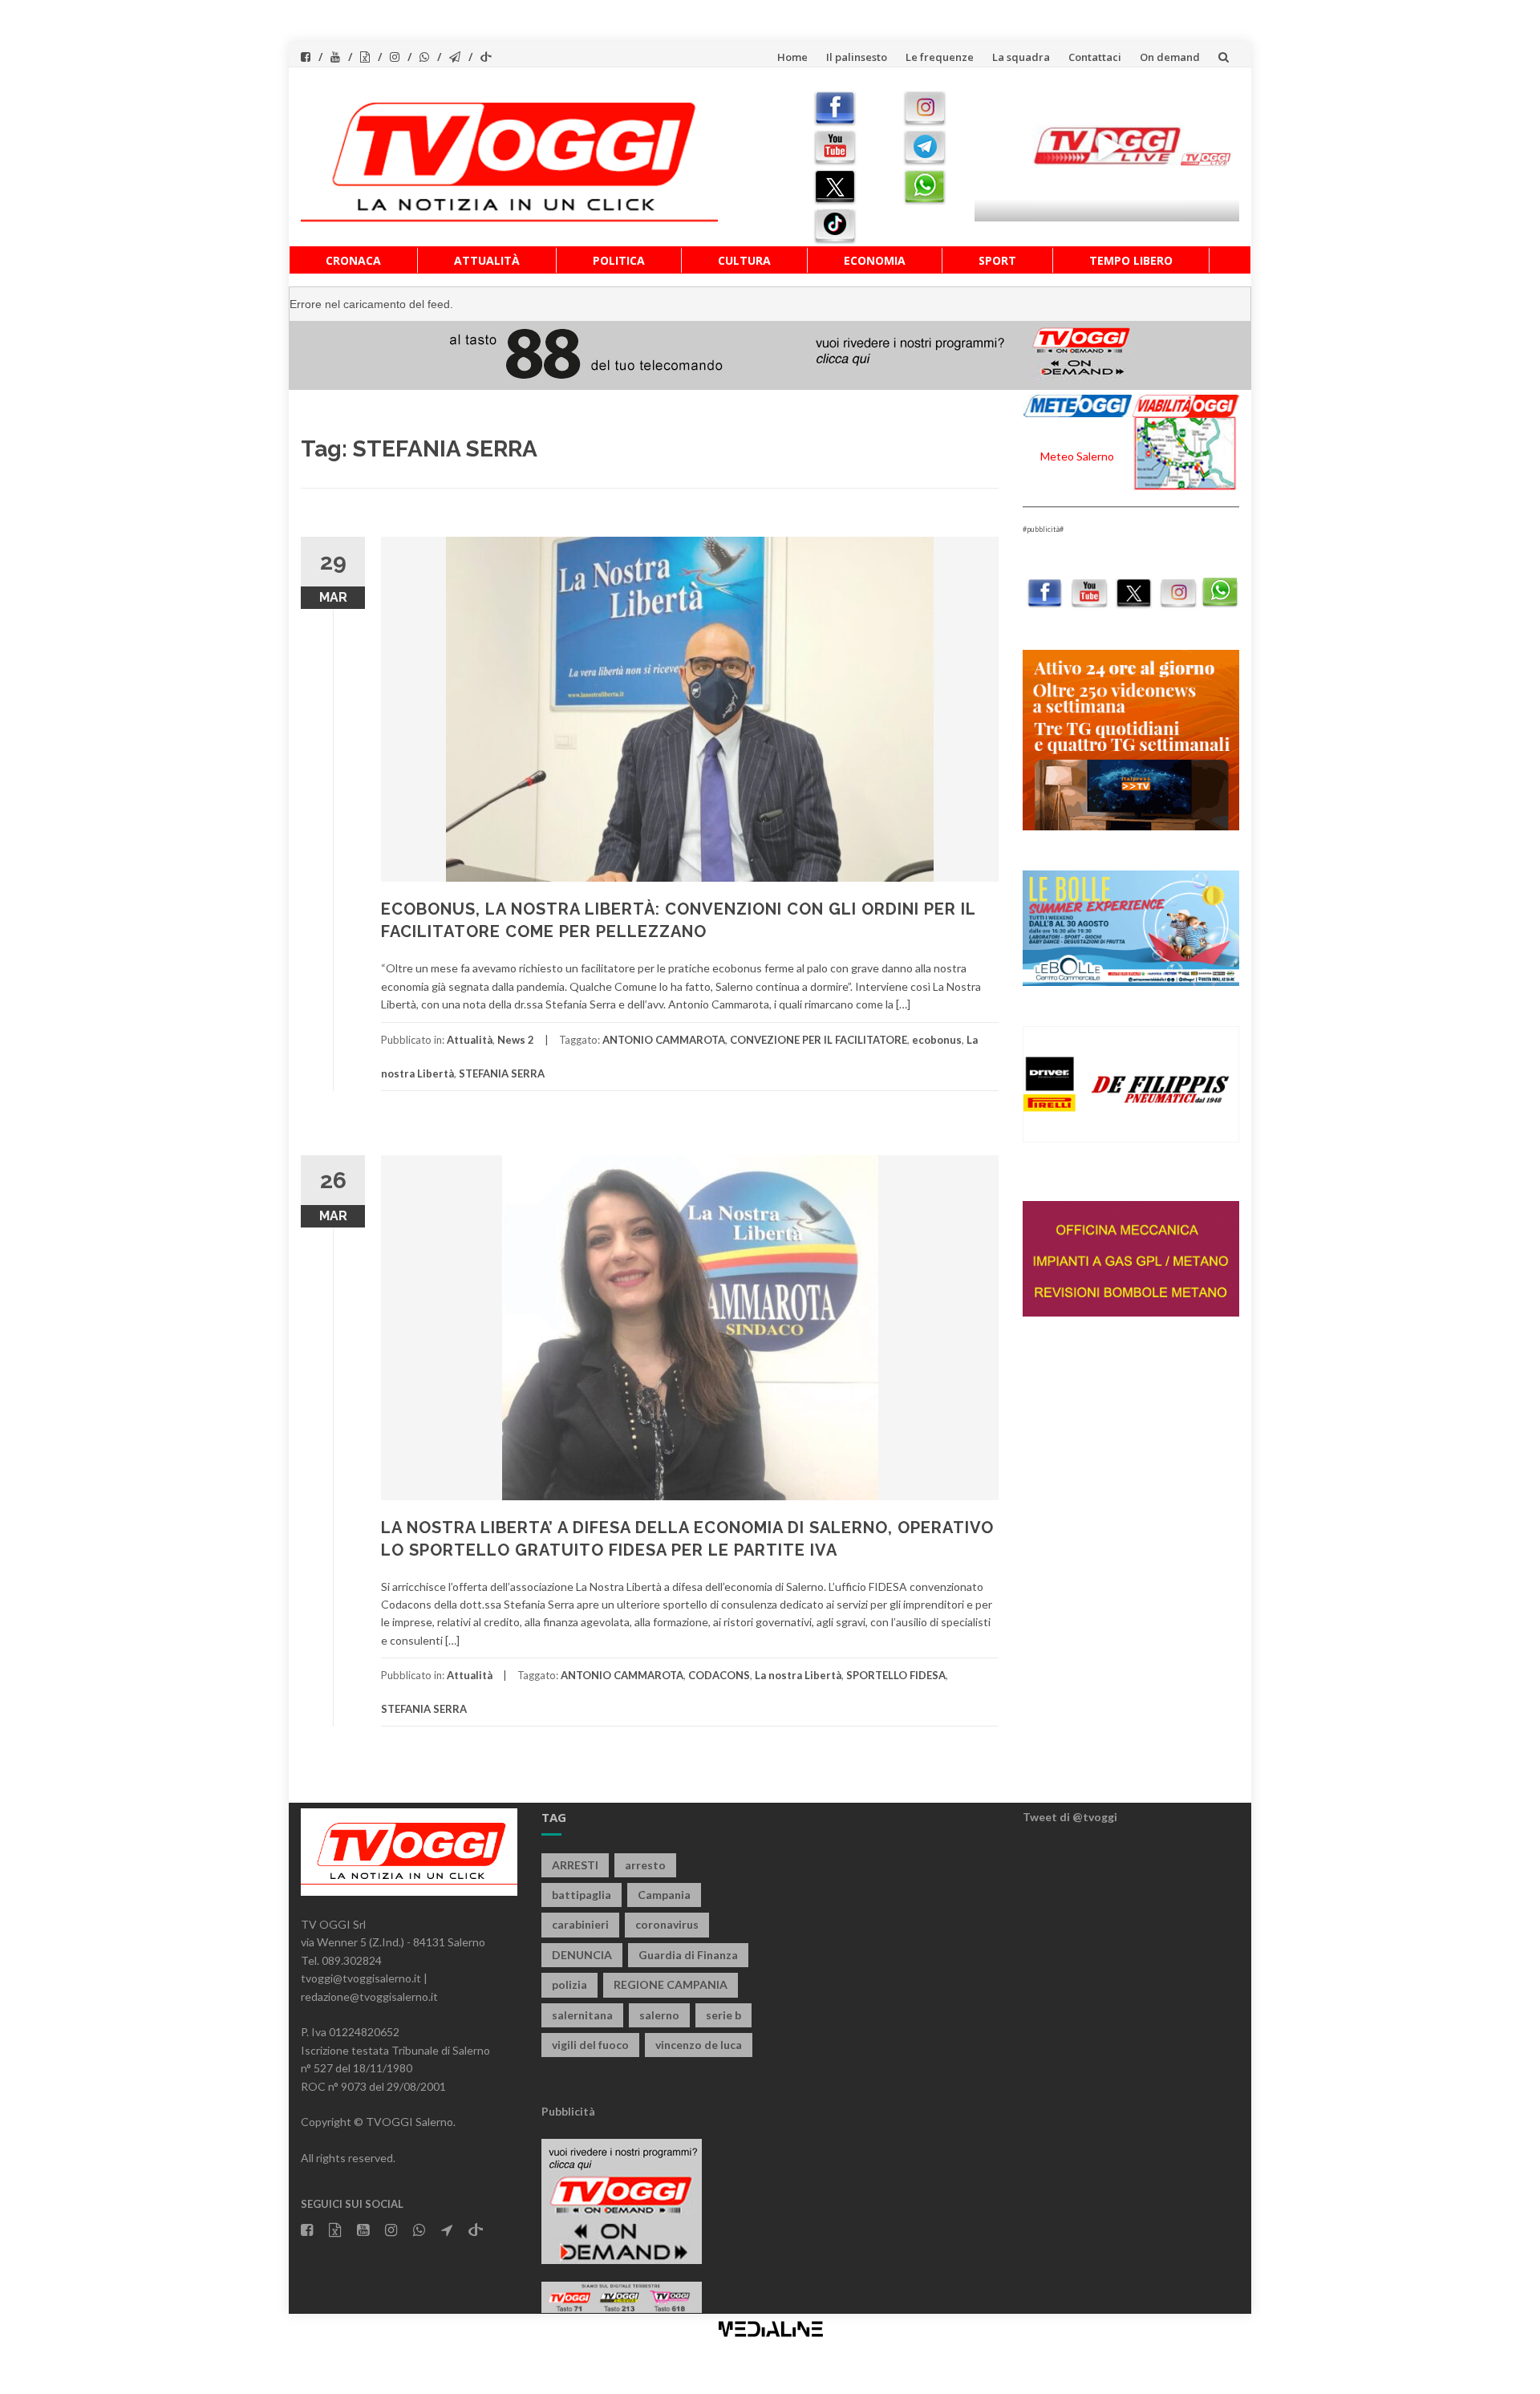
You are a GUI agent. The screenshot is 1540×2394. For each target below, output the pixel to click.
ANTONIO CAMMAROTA (664, 1040)
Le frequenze (940, 57)
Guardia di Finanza (688, 1955)
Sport (997, 260)
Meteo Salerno (1077, 456)
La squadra (1021, 57)
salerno (659, 2015)
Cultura (744, 260)
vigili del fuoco (590, 2045)
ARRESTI (575, 1865)
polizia (569, 1984)
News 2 (516, 1040)
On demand (1170, 57)
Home (792, 57)
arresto (645, 1865)
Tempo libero (1131, 260)
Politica (619, 260)
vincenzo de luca (699, 2045)
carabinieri (580, 1924)
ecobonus (937, 1040)
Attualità (487, 260)
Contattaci (1095, 57)
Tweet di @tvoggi (1070, 1817)
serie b (723, 2015)
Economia (875, 260)
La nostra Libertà (798, 1675)
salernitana (582, 2015)
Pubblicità (568, 2111)
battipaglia (582, 1895)
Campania (664, 1895)
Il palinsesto (857, 57)
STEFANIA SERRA (502, 1073)
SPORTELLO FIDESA (896, 1675)
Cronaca (353, 260)
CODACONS (719, 1675)
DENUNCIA (582, 1955)
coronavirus (667, 1924)
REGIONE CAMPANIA (671, 1984)
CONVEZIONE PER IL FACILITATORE (819, 1040)
